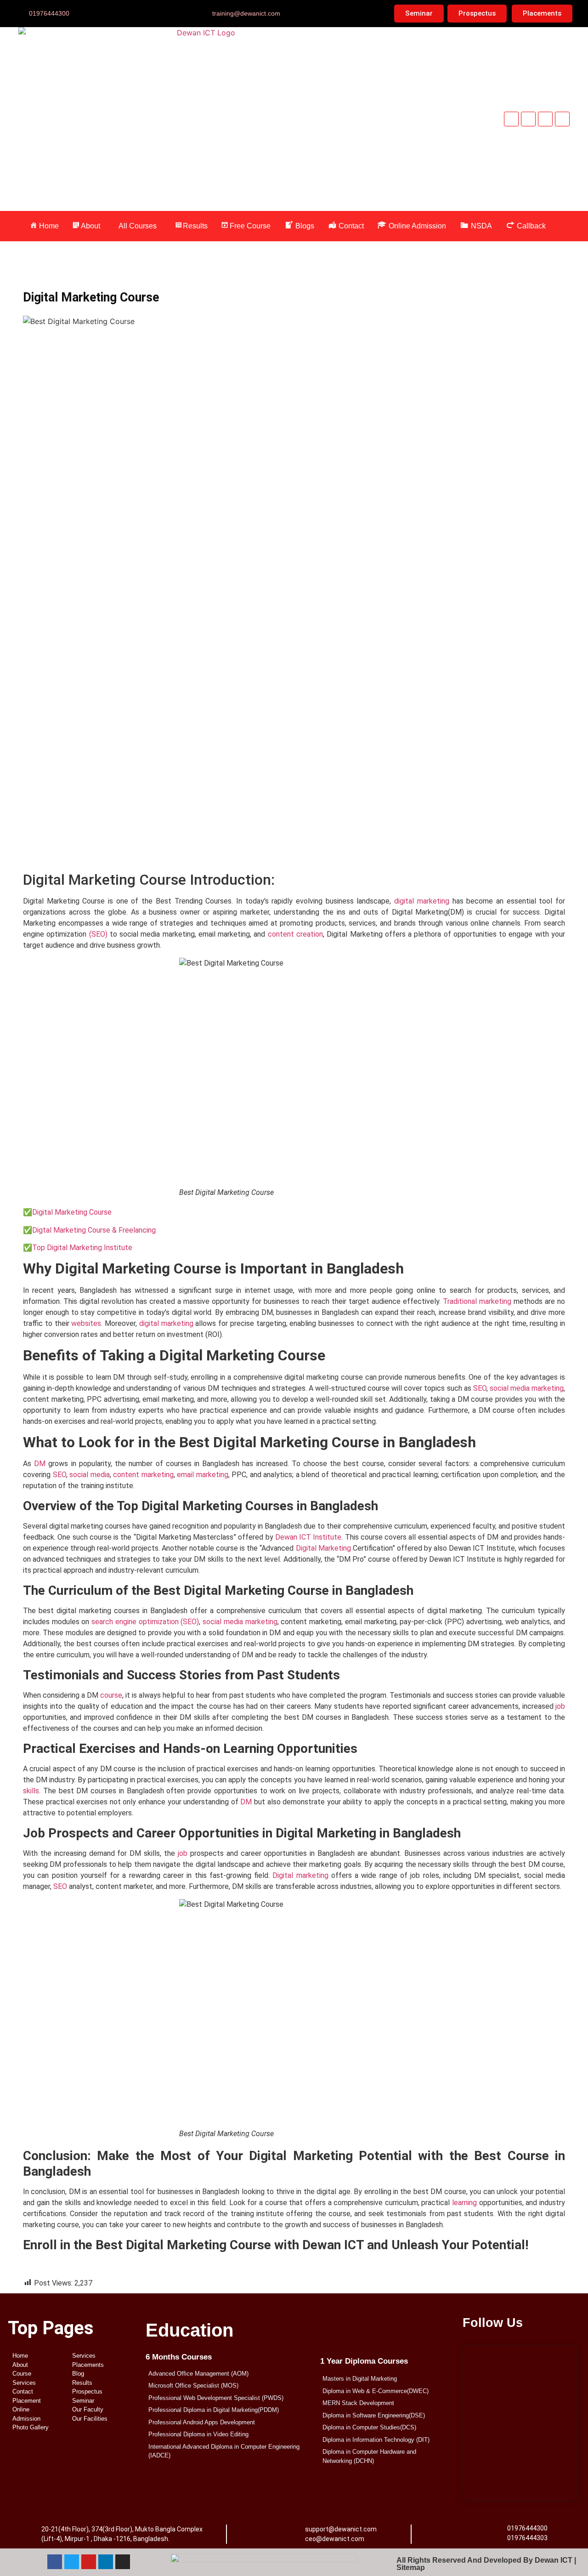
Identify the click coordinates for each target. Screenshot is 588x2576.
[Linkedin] (562, 119)
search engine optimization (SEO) (145, 1622)
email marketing (203, 1475)
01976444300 (527, 2528)
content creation (295, 934)
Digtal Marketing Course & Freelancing (94, 1230)
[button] (89, 226)
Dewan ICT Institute (308, 1537)
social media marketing (527, 1388)
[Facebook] (511, 119)
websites (86, 1323)
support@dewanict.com (341, 2529)
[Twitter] (528, 119)
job (560, 1706)
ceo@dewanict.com (335, 2539)
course (111, 1695)
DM (40, 1464)
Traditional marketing (477, 1301)
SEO (480, 1388)
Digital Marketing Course (72, 1212)
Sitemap (411, 2567)
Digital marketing (300, 1875)
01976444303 (527, 2538)
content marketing (143, 1475)
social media (90, 1475)
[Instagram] (123, 2562)
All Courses (138, 226)
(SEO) (98, 934)
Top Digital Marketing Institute (82, 1248)
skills (31, 1791)
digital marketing (422, 901)
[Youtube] (545, 119)
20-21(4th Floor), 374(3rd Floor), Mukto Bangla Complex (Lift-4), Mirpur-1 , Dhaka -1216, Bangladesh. (122, 2534)
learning (464, 2203)
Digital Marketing (323, 1548)
